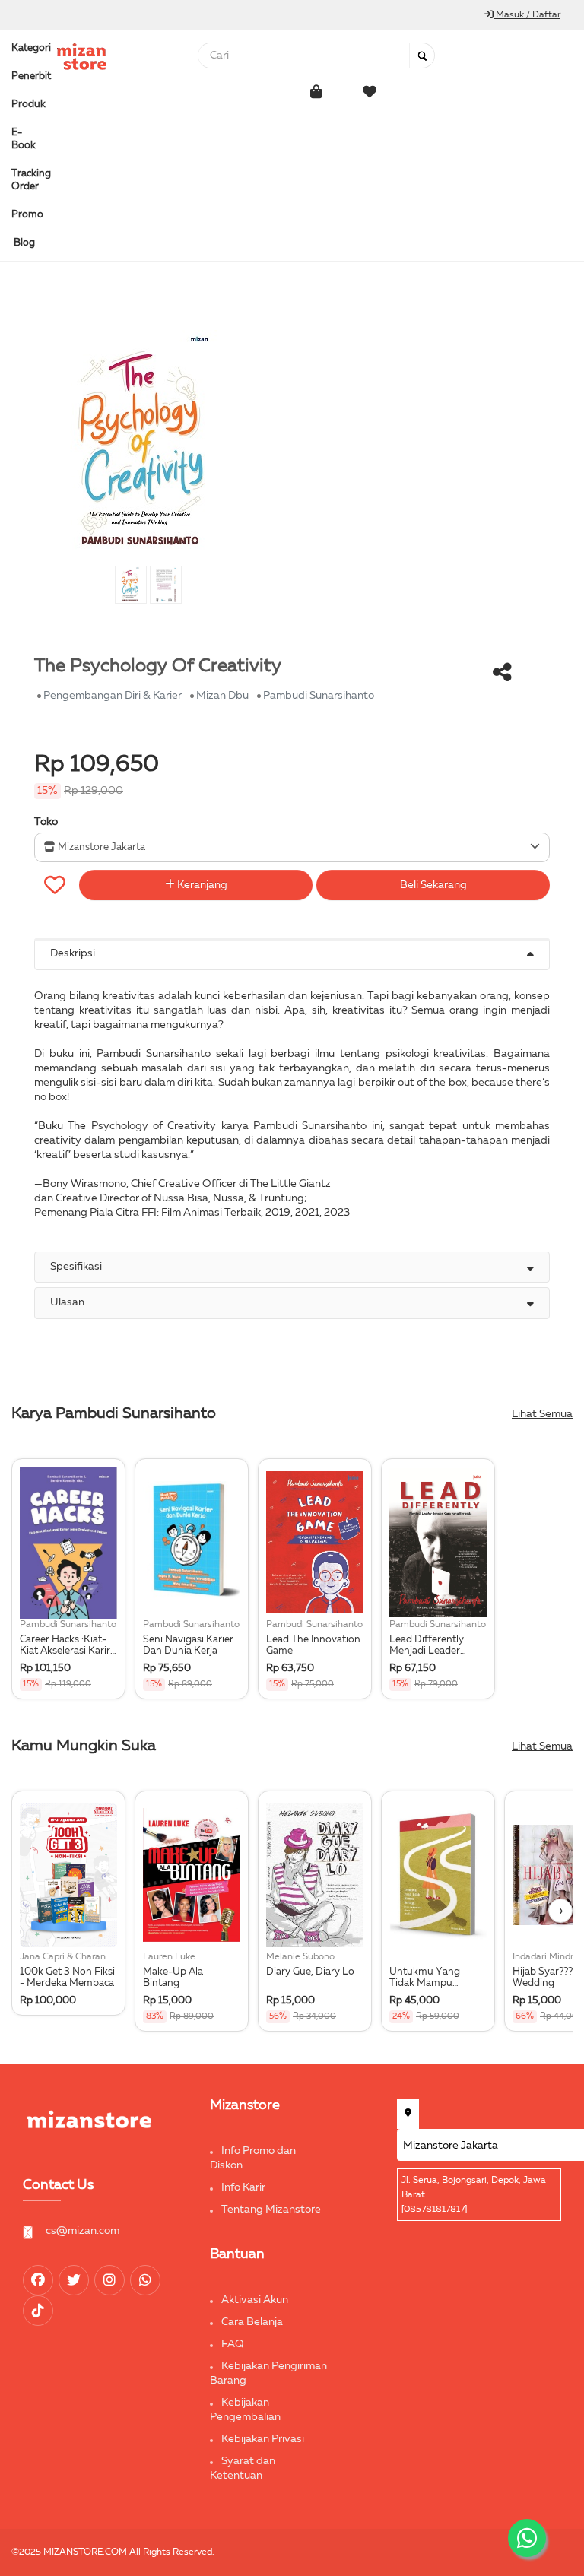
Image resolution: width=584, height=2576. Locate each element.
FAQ (233, 2344)
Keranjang (201, 885)
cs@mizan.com (83, 2231)
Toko (46, 822)
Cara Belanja (252, 2322)
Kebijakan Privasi (263, 2439)
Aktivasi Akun (255, 2300)
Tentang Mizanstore (271, 2210)
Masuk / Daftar (527, 15)
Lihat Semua (542, 1414)
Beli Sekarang (433, 885)
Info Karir (243, 2187)
